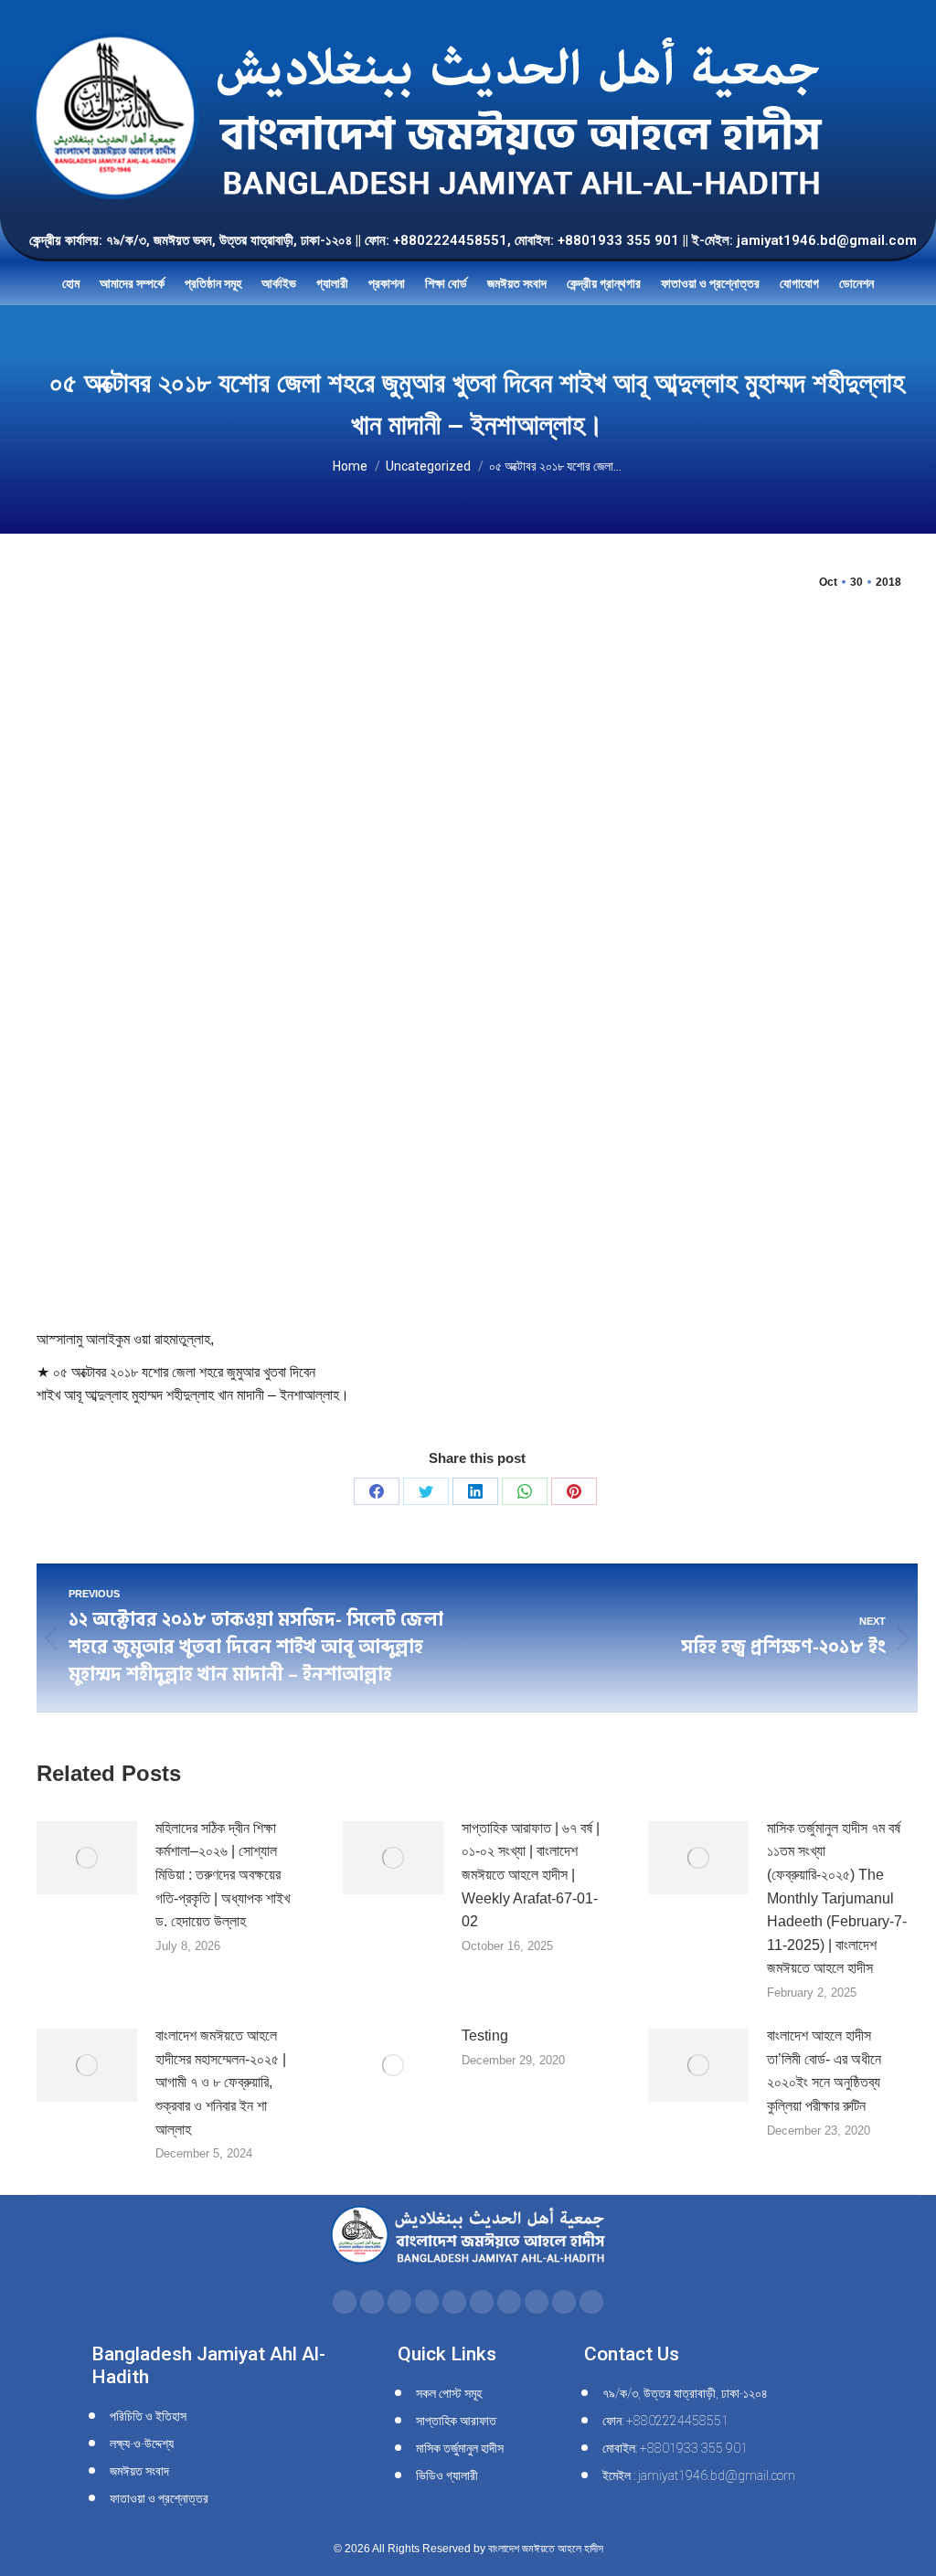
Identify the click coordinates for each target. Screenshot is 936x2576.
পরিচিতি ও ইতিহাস (148, 2416)
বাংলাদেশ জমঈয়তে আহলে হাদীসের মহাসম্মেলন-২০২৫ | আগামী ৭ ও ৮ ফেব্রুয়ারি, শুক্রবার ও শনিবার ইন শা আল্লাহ (221, 2082)
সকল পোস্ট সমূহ (449, 2393)
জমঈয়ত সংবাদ (139, 2471)
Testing (485, 2035)
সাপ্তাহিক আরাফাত (456, 2421)
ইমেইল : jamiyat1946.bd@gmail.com (699, 2475)
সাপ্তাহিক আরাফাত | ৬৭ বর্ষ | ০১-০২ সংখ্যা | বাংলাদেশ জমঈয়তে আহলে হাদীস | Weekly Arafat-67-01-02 (531, 1875)
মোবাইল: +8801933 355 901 (675, 2448)
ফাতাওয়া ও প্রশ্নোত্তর (159, 2498)
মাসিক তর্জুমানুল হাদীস (460, 2448)
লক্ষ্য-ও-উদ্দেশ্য (142, 2443)
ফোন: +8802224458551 (665, 2421)
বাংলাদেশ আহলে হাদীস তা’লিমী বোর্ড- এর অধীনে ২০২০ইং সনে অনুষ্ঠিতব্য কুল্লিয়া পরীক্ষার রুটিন (824, 2071)
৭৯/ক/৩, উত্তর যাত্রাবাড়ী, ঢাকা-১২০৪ (685, 2393)
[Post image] (87, 1858)
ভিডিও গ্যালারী (447, 2475)
